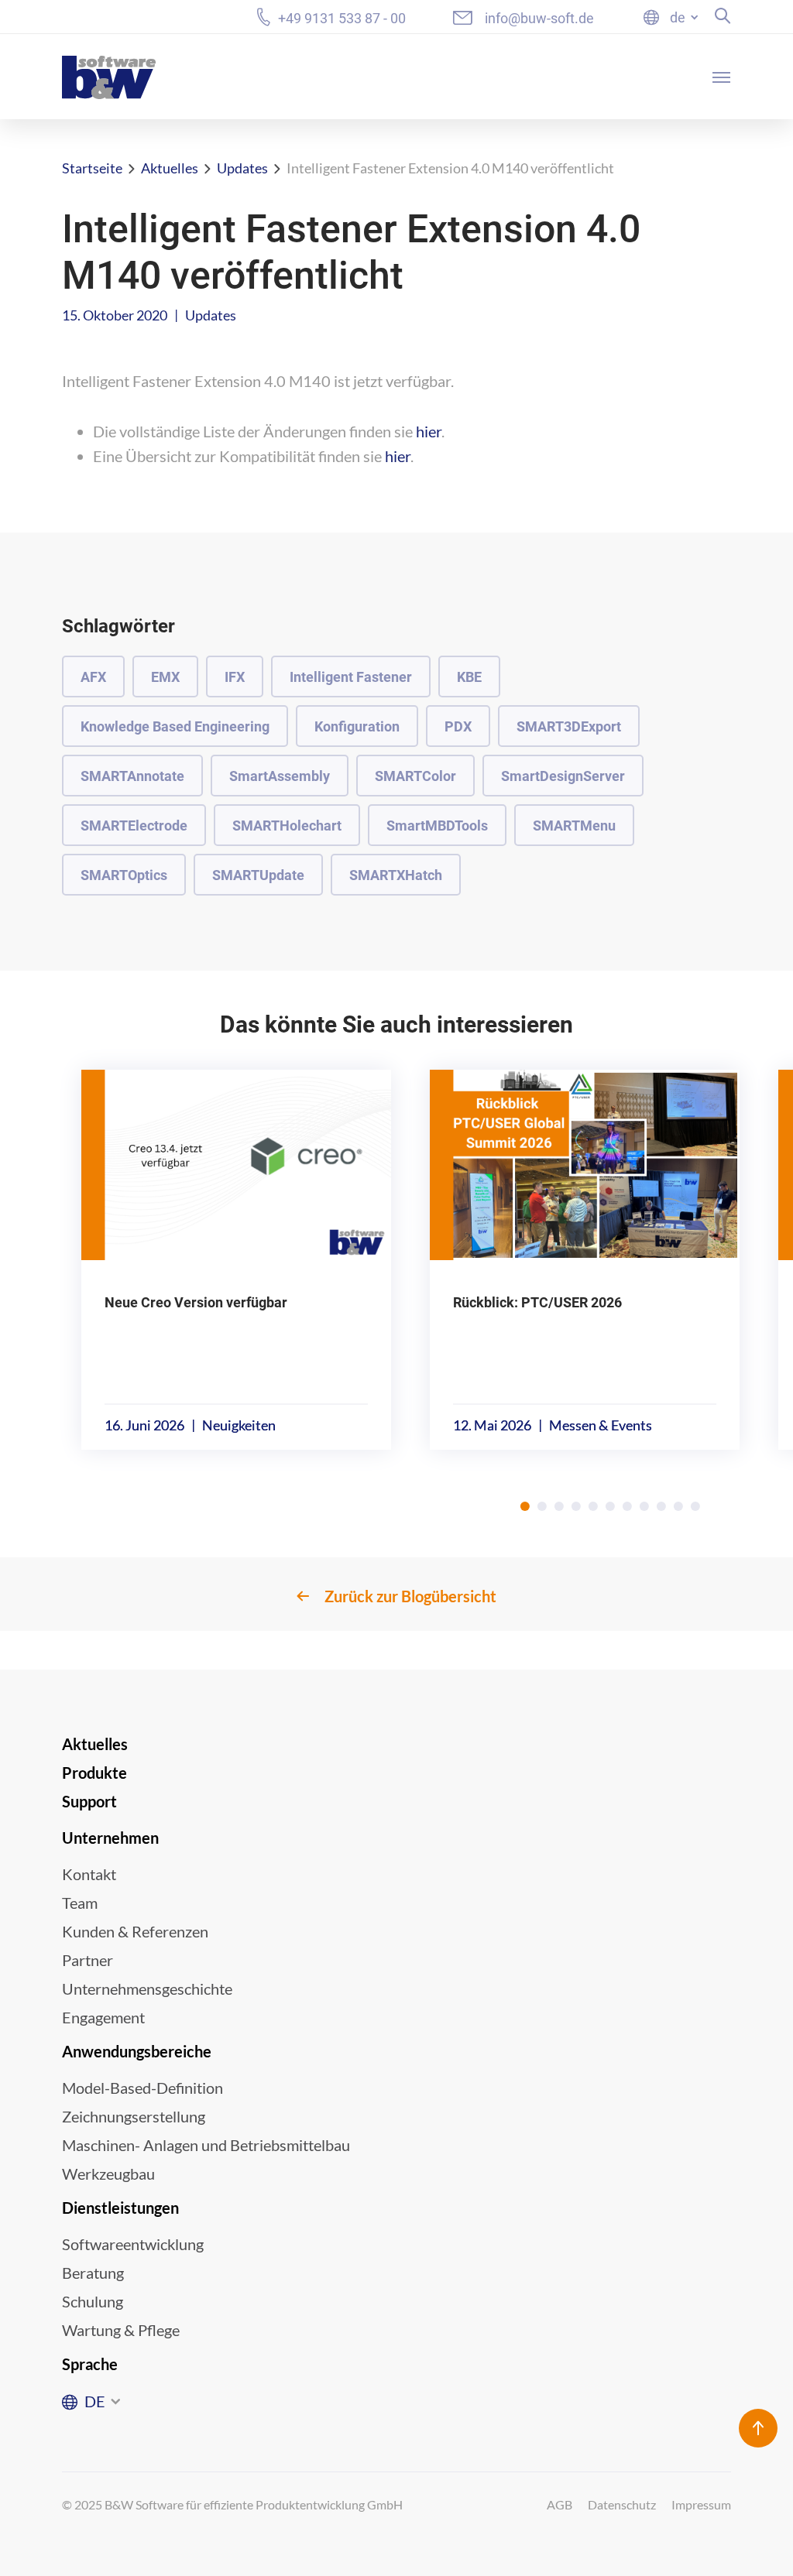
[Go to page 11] (695, 1506)
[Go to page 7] (627, 1506)
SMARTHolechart (287, 826)
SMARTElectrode (134, 826)
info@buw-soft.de (539, 18)
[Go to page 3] (559, 1506)
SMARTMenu (574, 826)
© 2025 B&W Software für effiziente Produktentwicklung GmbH (232, 2504)
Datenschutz (622, 2504)
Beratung (93, 2273)
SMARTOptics (124, 875)
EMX (165, 677)
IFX (235, 677)
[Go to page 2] (542, 1506)
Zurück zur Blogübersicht (410, 1596)
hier (429, 431)
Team (80, 1903)
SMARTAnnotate (132, 776)
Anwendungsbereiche (137, 2051)
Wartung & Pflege (121, 2330)
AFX (93, 677)
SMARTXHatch (396, 875)
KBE (469, 677)
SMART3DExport (569, 726)
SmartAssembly (280, 776)
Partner (88, 1960)
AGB (560, 2504)
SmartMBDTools (437, 826)
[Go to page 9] (661, 1506)
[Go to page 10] (678, 1506)
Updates (242, 168)
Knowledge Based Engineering (175, 726)
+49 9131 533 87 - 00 (342, 18)
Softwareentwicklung (133, 2244)
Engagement (103, 2017)
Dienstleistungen (120, 2208)
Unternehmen (110, 1838)
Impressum (701, 2504)
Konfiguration (357, 726)
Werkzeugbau (108, 2173)
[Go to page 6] (610, 1506)
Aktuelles (170, 168)
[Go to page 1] (525, 1506)
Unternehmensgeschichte (147, 1989)
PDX (458, 726)
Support (89, 1801)
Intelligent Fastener (351, 677)
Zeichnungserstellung (134, 2116)
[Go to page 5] (593, 1506)
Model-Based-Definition (142, 2088)
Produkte (94, 1773)
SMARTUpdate (258, 875)
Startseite (92, 168)
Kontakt (89, 1874)
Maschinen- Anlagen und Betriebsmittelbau (206, 2145)
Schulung (93, 2301)
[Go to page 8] (644, 1506)
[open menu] (722, 77)
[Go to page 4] (576, 1506)
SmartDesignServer (563, 776)
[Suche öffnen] (723, 16)
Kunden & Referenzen (135, 1931)
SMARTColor (415, 776)
